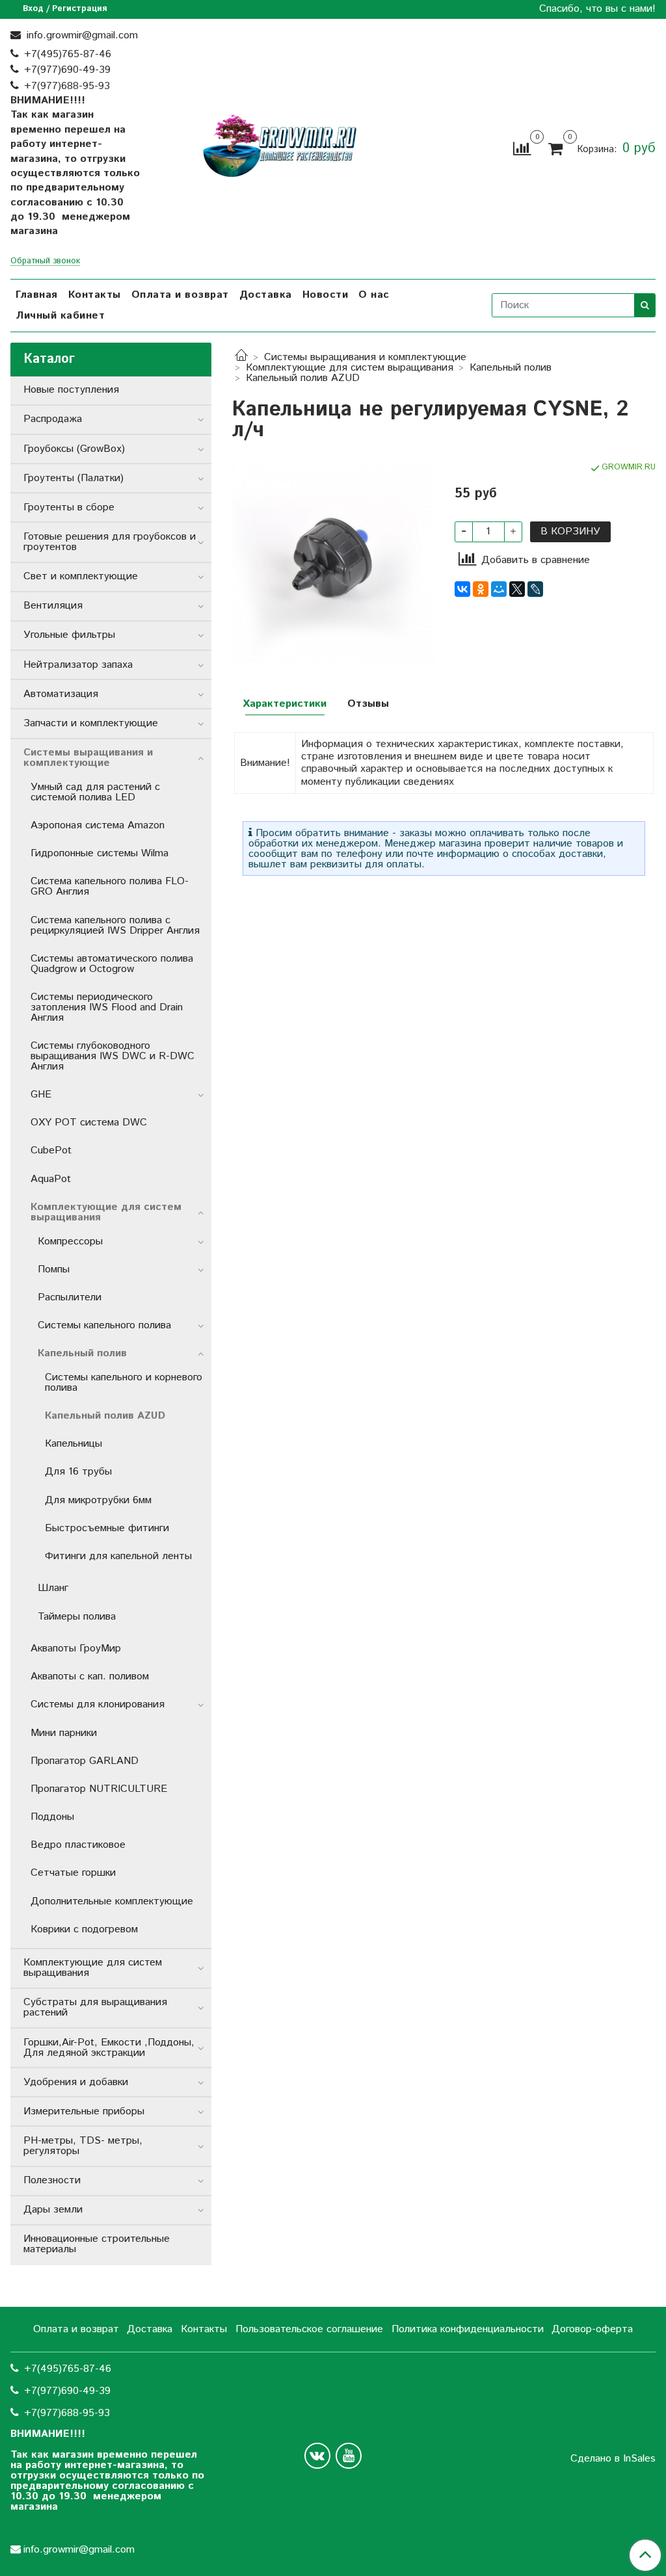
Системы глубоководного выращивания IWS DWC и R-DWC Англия (113, 1056)
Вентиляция (53, 606)
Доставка (266, 295)
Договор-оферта (592, 2329)
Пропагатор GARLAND (85, 1761)
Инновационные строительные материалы (97, 2244)
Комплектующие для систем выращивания (350, 368)
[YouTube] (349, 2456)
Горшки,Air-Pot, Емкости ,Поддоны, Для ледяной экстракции (109, 2048)
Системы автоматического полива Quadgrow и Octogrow (112, 964)
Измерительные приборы (84, 2111)
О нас (374, 295)
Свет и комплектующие (81, 576)
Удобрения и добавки (76, 2082)
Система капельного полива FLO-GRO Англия (110, 887)
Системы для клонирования (98, 1704)
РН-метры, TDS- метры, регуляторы (83, 2146)
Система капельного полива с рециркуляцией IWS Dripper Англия (115, 926)
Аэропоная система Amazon (98, 825)
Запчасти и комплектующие (91, 723)
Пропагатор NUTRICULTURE (99, 1789)
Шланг (53, 1588)
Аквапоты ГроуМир (76, 1649)
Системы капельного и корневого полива (124, 1383)
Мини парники (64, 1733)
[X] (517, 589)
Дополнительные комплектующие (112, 1901)
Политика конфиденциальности (468, 2329)
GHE (41, 1095)
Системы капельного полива (104, 1325)
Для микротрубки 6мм (98, 1500)
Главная (37, 295)
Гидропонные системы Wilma (100, 853)
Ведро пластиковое (78, 1845)
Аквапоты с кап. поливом (90, 1676)
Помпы (54, 1269)
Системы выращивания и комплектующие (365, 357)
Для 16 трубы (78, 1472)
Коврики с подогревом (84, 1929)
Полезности (52, 2180)
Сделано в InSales (613, 2459)
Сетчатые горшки (73, 1873)
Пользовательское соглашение (309, 2329)
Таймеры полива (77, 1617)
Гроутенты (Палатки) (73, 478)
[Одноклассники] (481, 589)
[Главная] (241, 357)
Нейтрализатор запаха (78, 665)
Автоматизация (61, 694)
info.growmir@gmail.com (81, 35)
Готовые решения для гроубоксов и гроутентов (110, 542)
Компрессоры (70, 1242)
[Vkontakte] (317, 2456)
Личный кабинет (60, 316)
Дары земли (53, 2210)
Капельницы (73, 1444)
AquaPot (51, 1179)
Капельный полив (511, 368)
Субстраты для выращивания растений (95, 2007)
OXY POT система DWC (89, 1123)
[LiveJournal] (535, 589)
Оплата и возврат (180, 295)
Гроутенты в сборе (69, 507)
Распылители (70, 1297)
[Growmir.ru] (280, 146)
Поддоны (52, 1817)
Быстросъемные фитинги (107, 1528)
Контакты (95, 295)
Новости (326, 295)
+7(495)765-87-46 (68, 54)
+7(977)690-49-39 (67, 70)
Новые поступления (71, 390)
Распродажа (53, 419)
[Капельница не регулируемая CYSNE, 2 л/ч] (333, 561)
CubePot (51, 1150)
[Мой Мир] (499, 589)
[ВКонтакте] (462, 589)
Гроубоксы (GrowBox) (74, 449)
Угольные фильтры (69, 635)
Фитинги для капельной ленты (118, 1556)
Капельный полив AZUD (303, 378)
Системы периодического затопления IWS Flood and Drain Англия (107, 1007)
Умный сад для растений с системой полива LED (95, 792)
